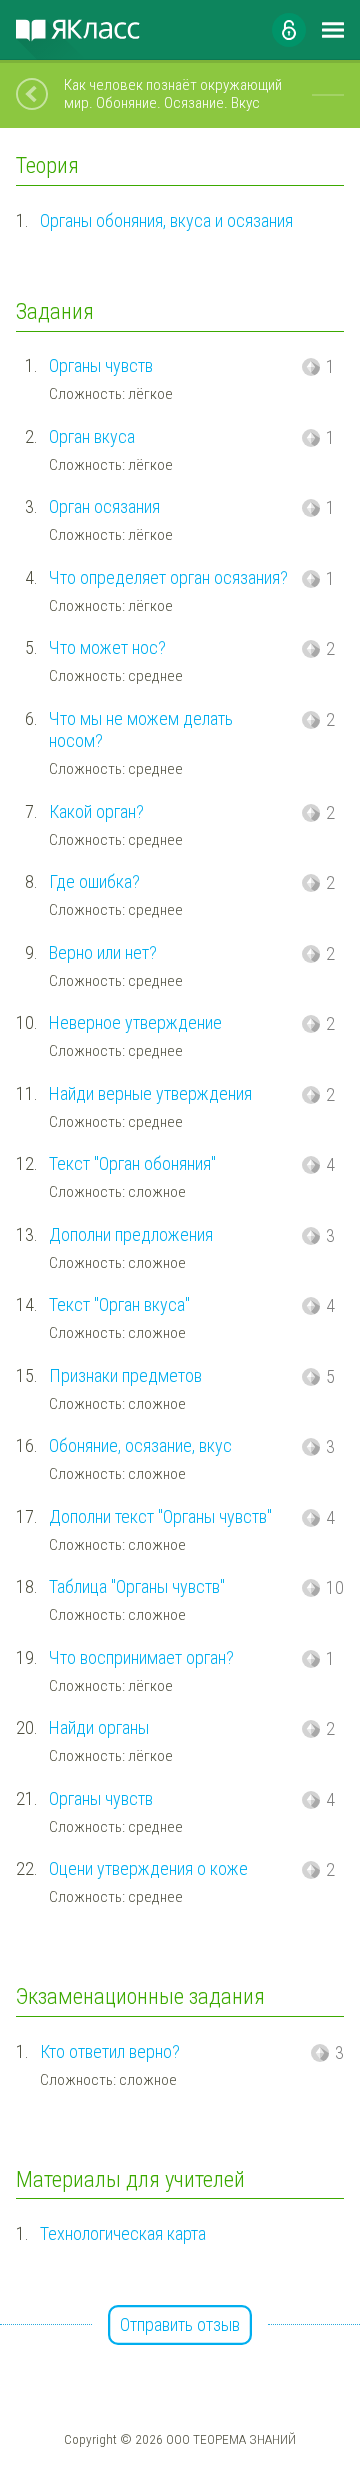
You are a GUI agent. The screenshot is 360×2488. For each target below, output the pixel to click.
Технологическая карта (123, 2233)
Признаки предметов (125, 1375)
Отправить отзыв (180, 2324)
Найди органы (99, 1727)
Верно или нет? (103, 952)
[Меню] (333, 30)
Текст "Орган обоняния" (132, 1163)
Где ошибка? (94, 881)
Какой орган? (96, 811)
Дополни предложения (131, 1234)
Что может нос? (107, 647)
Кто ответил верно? (110, 2051)
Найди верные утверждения (150, 1093)
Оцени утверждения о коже (148, 1868)
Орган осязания (104, 506)
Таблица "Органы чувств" (137, 1586)
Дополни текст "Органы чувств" (160, 1516)
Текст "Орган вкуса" (119, 1304)
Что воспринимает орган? (141, 1657)
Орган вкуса (92, 436)
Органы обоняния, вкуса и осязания (166, 220)
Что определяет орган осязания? (168, 577)
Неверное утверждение (135, 1022)
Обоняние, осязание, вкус (140, 1445)
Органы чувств (101, 365)
